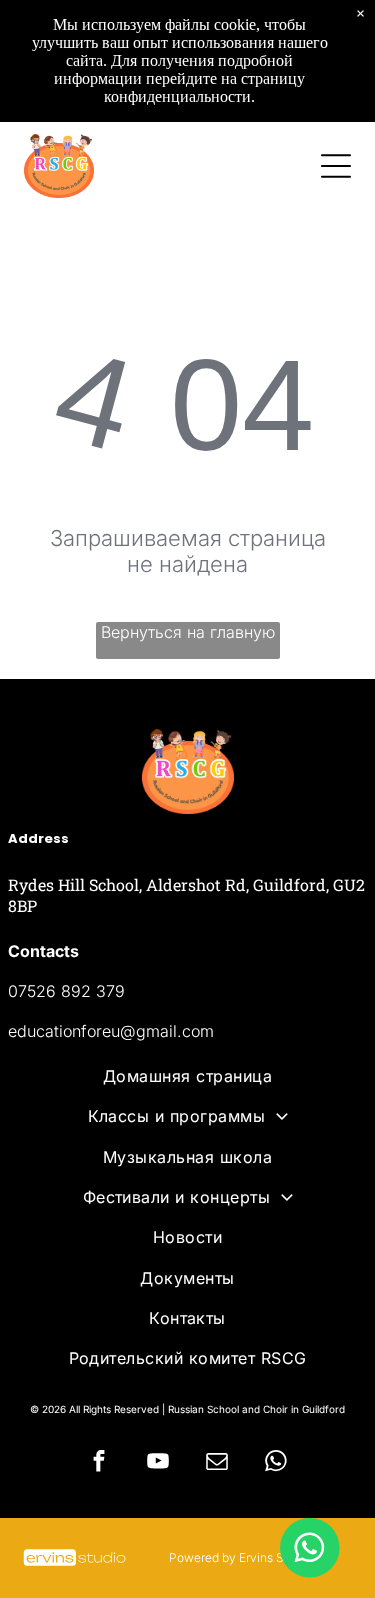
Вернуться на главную (188, 632)
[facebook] (99, 1463)
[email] (217, 1463)
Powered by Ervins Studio (240, 1557)
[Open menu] (336, 166)
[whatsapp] (276, 1463)
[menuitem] (188, 1076)
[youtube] (158, 1463)
